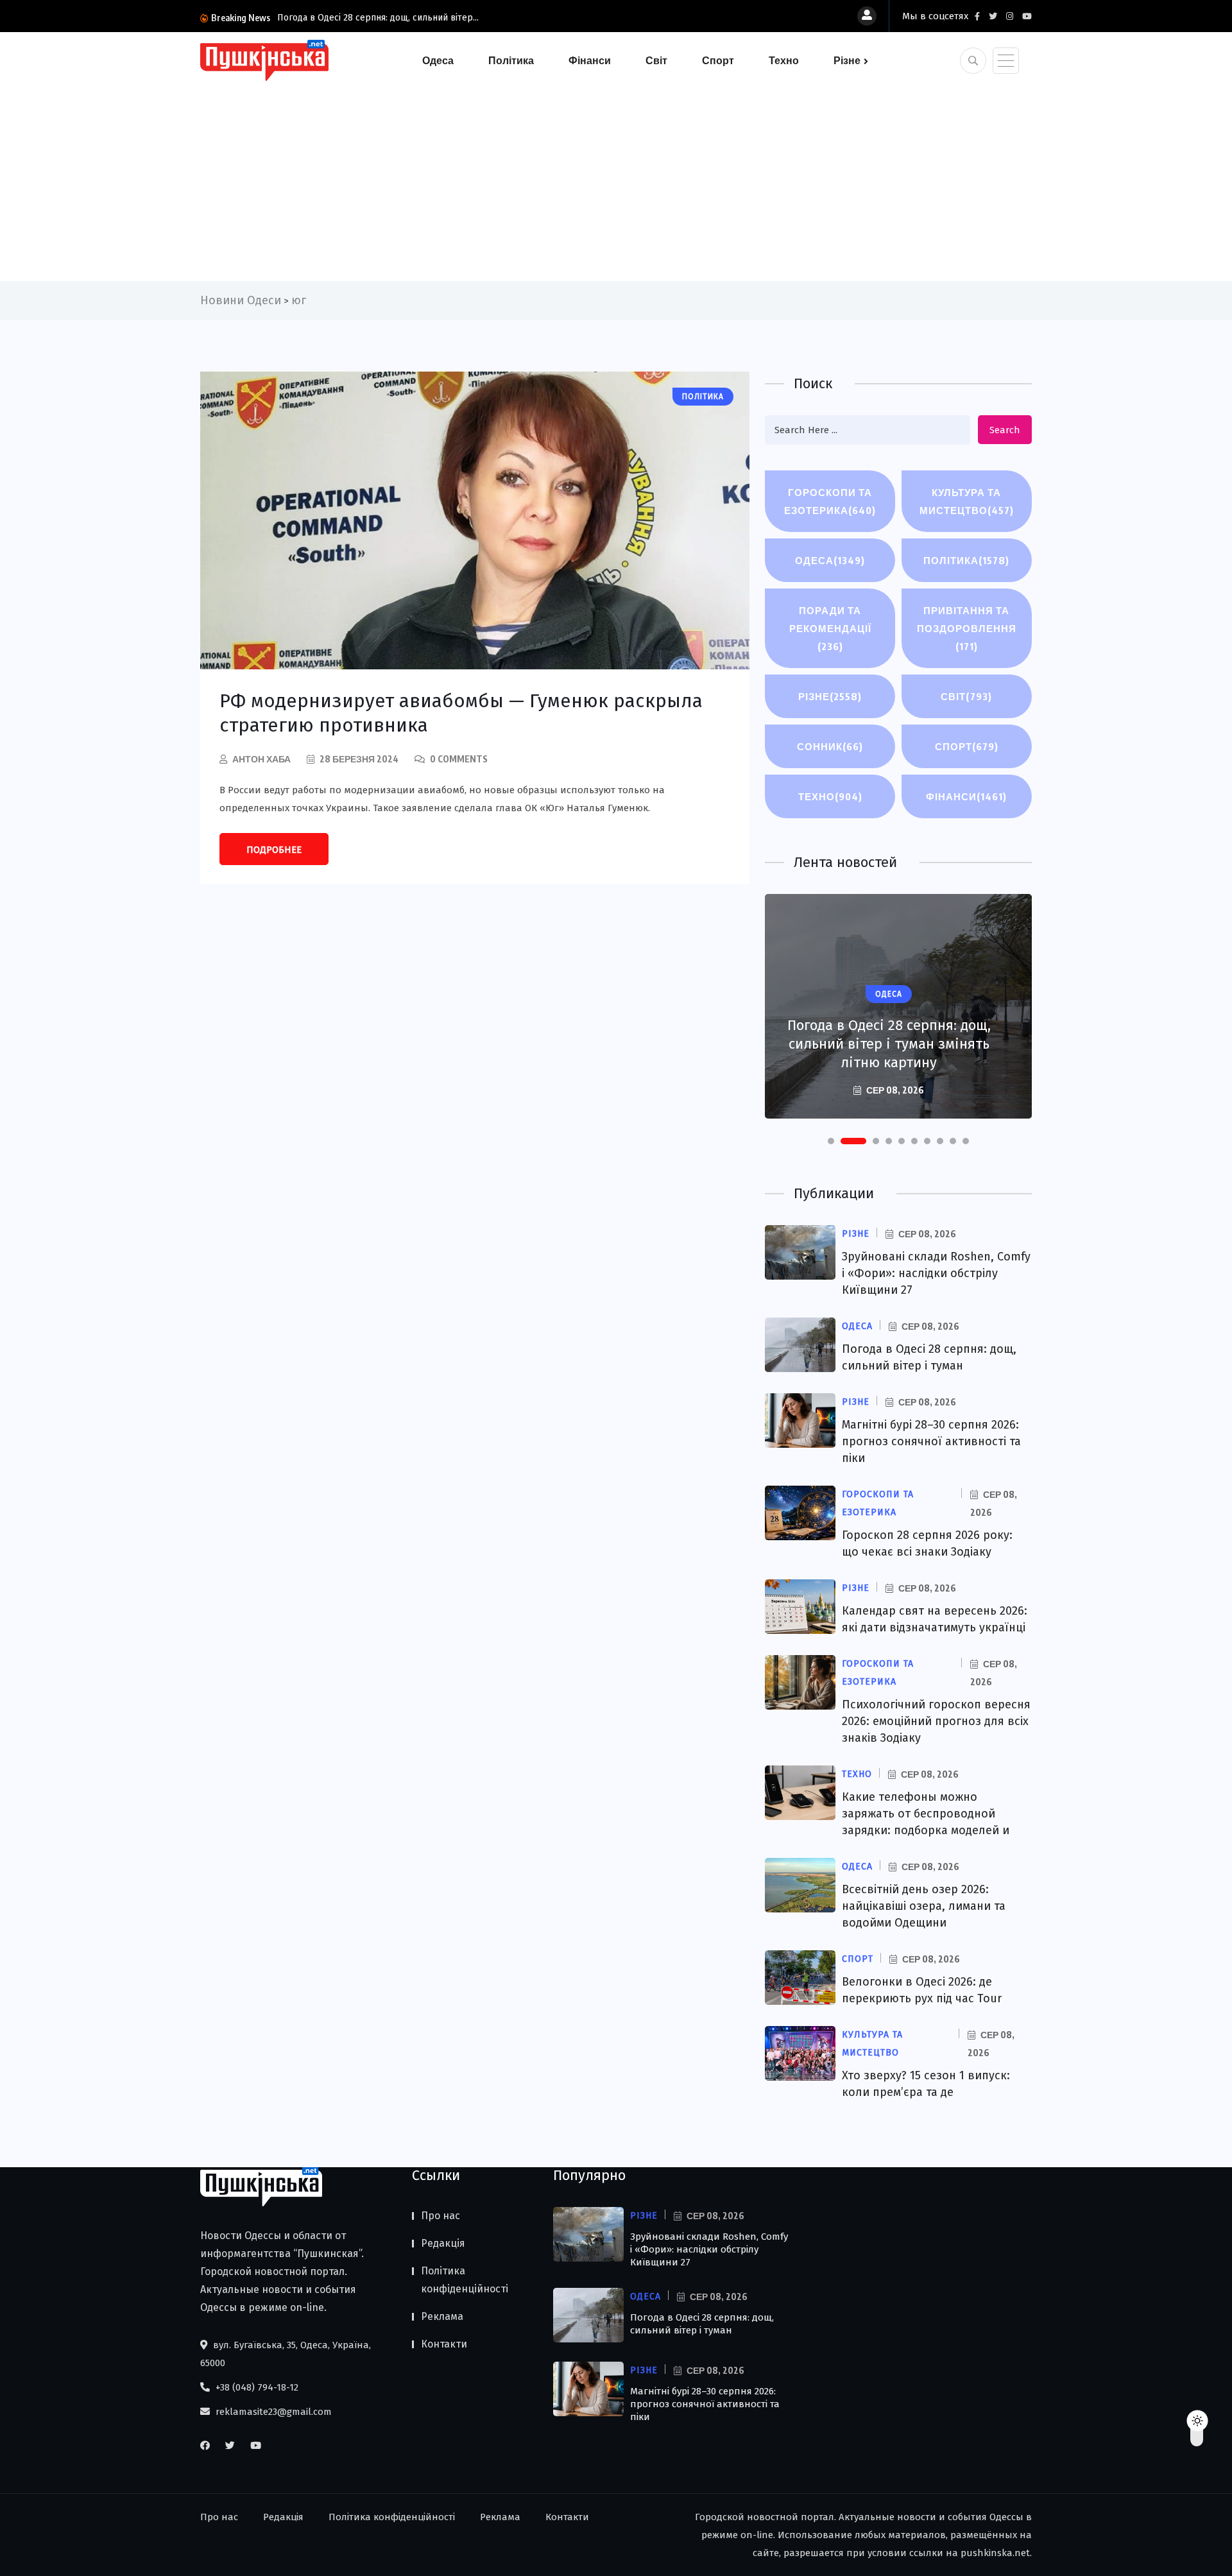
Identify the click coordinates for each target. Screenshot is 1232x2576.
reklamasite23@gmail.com (272, 2412)
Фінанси (590, 60)
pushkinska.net (995, 2553)
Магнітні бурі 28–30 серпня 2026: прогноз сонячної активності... (413, 18)
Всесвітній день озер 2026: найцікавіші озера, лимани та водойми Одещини (924, 1906)
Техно (784, 60)
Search (1005, 430)
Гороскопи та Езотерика (830, 501)
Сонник (830, 746)
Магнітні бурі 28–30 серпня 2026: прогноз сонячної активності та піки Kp (889, 1044)
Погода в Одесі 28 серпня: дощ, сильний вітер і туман (702, 2324)
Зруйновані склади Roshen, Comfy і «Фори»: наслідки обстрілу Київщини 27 (936, 1273)
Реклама (442, 2316)
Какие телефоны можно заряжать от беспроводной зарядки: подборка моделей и (926, 1814)
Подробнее (274, 850)
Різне (847, 60)
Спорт (718, 60)
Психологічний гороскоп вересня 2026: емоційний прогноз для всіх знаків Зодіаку (936, 1721)
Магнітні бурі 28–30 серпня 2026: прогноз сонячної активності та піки (931, 1441)
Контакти (444, 2344)
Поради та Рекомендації (830, 628)
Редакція (443, 2243)
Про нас (441, 2216)
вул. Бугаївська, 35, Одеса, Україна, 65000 (286, 2354)
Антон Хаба (261, 759)
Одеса (438, 60)
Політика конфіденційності (465, 2280)
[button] (831, 1141)
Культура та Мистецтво (967, 501)
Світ (656, 60)
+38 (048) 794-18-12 (256, 2387)
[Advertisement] (616, 178)
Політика (511, 60)
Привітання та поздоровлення (967, 628)
